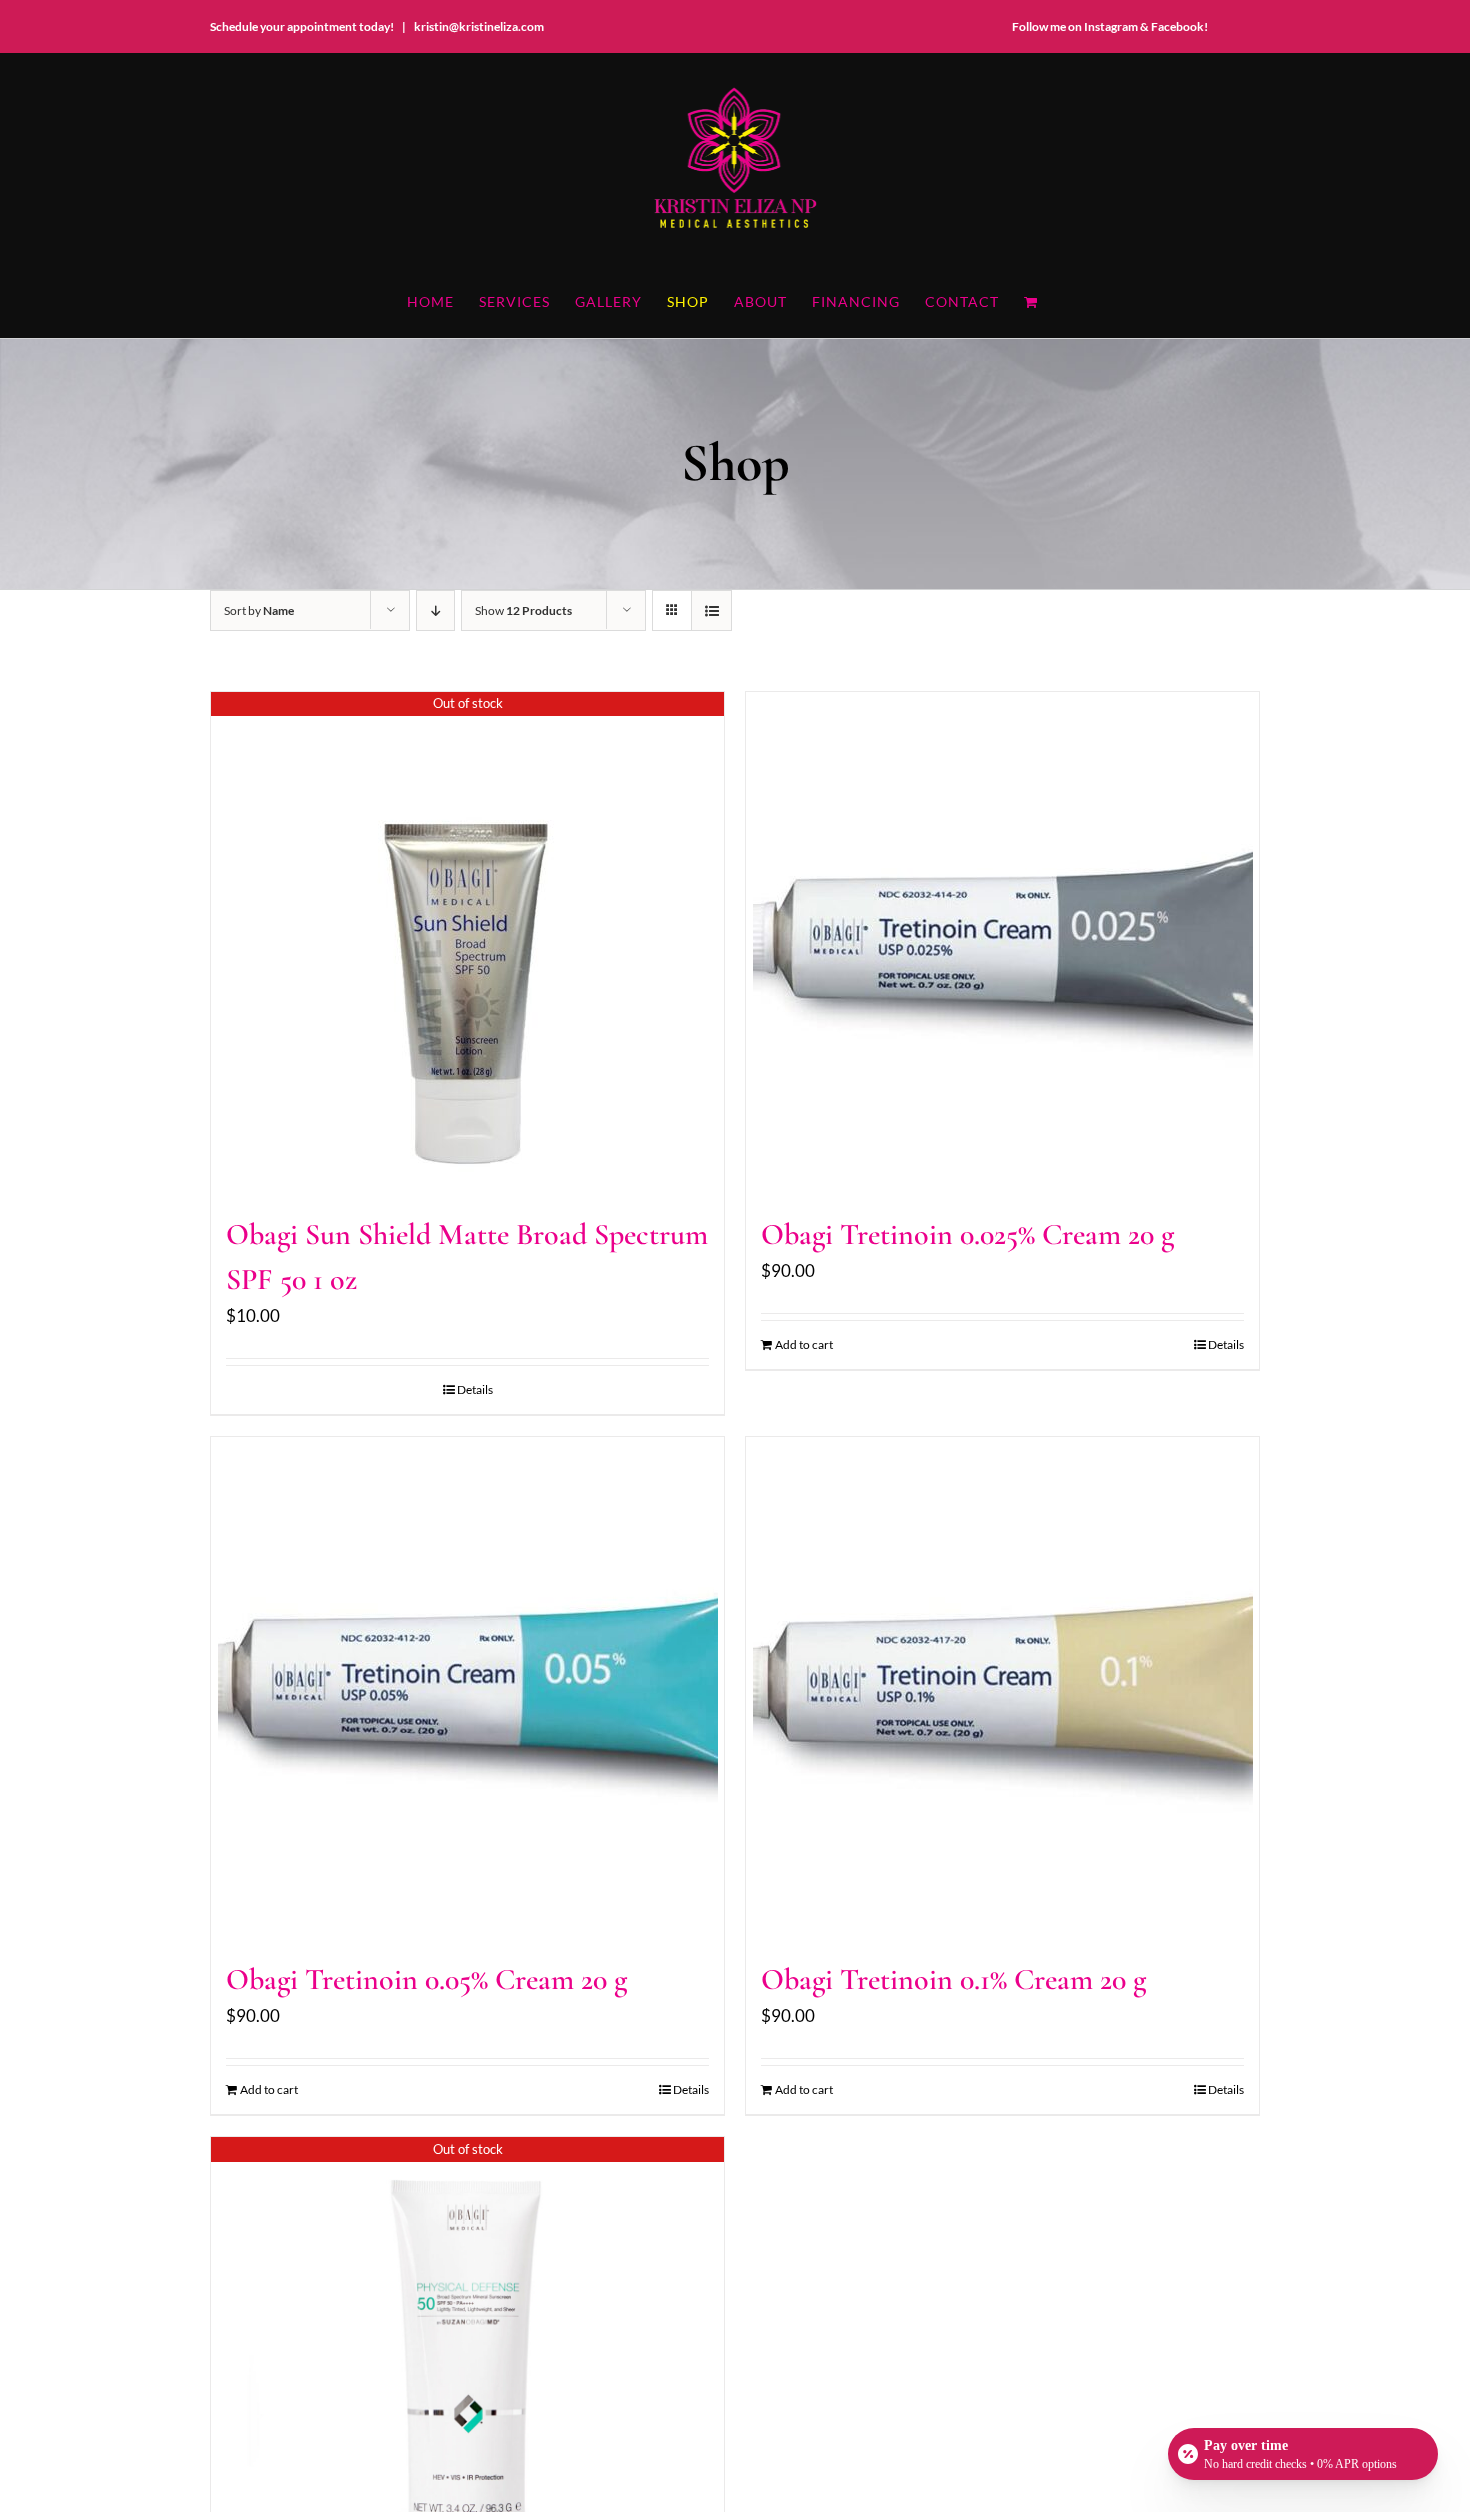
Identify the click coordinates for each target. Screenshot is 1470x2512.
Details (475, 1389)
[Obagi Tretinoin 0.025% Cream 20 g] (1002, 942)
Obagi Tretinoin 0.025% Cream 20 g (967, 1234)
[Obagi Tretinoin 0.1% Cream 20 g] (1002, 1687)
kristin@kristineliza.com (479, 26)
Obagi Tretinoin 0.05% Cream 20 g (426, 1979)
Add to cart (804, 1344)
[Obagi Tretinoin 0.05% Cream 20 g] (467, 1687)
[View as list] (711, 610)
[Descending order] (435, 610)
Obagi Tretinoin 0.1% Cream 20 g (953, 1979)
